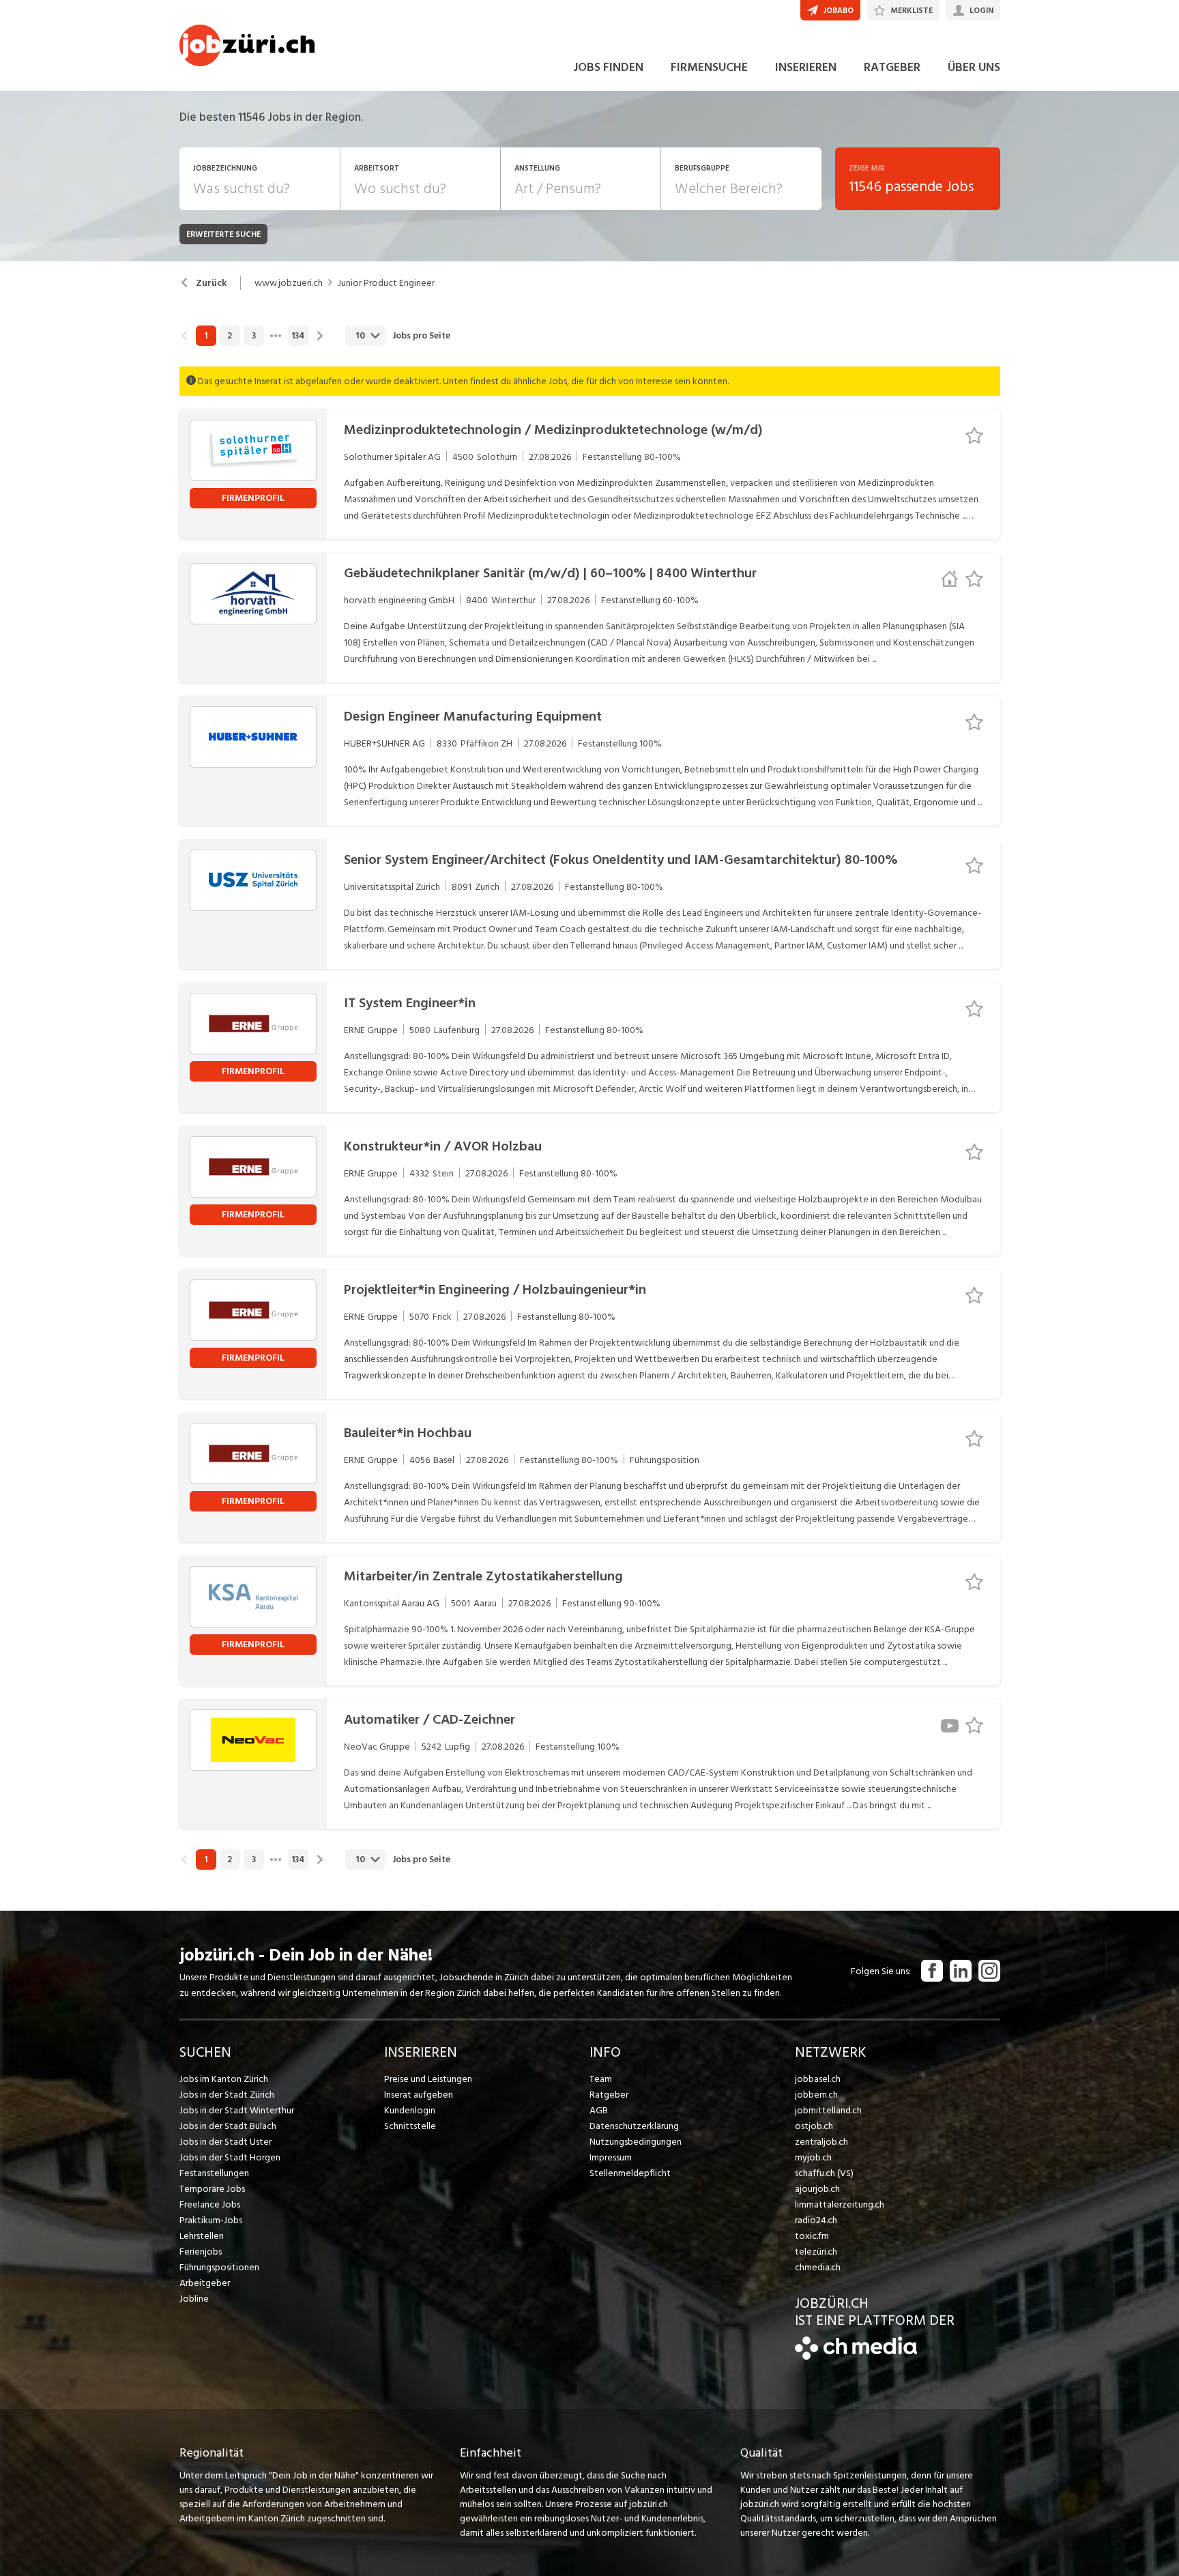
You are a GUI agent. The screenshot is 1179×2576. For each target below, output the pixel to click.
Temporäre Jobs (212, 2189)
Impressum (611, 2157)
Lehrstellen (202, 2236)
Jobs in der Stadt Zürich (227, 2095)
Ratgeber (609, 2095)
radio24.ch (816, 2220)
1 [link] (206, 336)
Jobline (194, 2299)
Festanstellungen (214, 2173)
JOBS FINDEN (608, 67)
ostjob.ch (814, 2126)
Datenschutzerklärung (634, 2126)
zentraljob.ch (821, 2142)
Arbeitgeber (205, 2283)
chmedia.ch (818, 2267)
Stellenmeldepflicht (630, 2173)
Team (601, 2079)
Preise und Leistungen (428, 2079)
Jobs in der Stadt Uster (225, 2142)
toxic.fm (812, 2236)
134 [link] (298, 336)
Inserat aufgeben (419, 2095)
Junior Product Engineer (386, 283)
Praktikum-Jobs (211, 2220)
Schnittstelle (410, 2126)
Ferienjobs (201, 2252)
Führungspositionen (219, 2267)
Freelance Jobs (210, 2204)
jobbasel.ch (818, 2079)
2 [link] (230, 336)
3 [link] (254, 336)
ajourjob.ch (817, 2189)
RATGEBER (892, 67)
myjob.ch (813, 2157)
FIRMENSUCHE (709, 67)
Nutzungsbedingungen (636, 2142)
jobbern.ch (816, 2095)
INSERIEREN (806, 67)
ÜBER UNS (974, 67)
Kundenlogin (410, 2110)
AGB (599, 2110)
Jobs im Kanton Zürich (224, 2079)
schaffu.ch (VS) (824, 2173)
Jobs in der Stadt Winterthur (237, 2110)
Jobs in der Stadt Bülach (228, 2126)
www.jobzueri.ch (289, 283)
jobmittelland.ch (828, 2110)
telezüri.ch (816, 2252)
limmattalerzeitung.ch (840, 2204)
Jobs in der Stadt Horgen (230, 2157)
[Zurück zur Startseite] (856, 2357)
